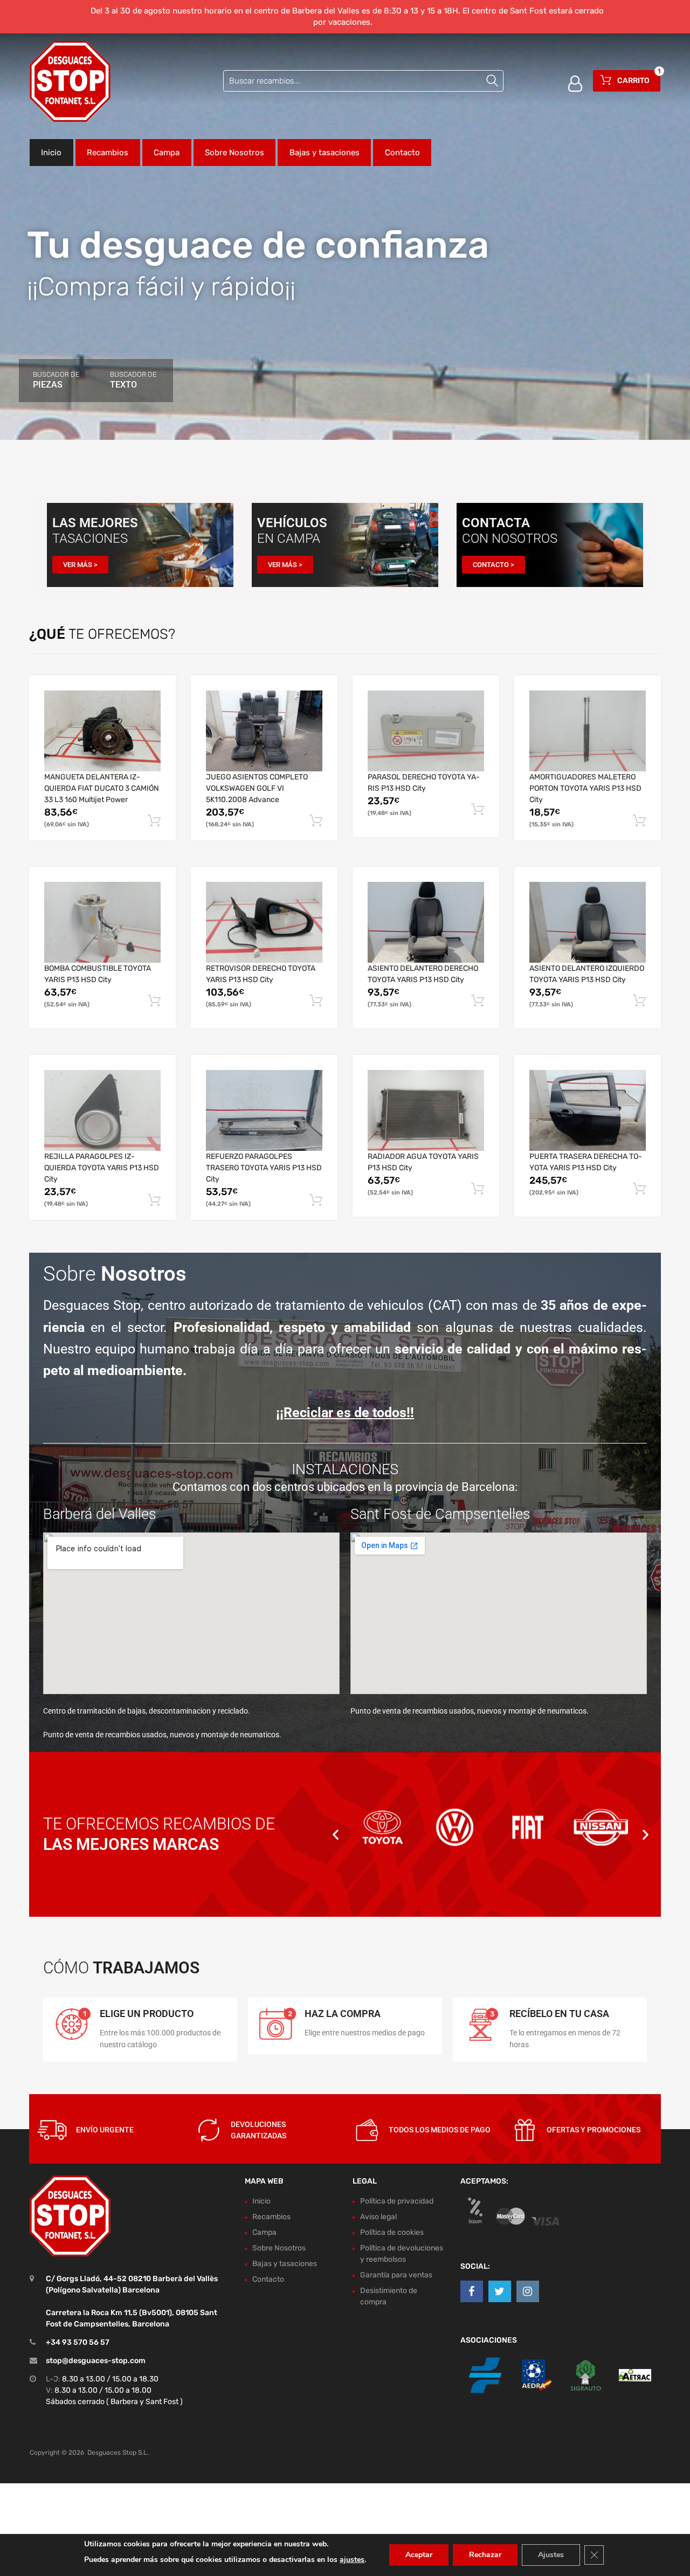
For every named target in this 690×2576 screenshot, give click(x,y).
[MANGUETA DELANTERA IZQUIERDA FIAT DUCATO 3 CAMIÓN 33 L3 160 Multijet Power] (102, 731)
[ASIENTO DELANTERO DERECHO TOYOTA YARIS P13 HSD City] (426, 923)
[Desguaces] (70, 81)
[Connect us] (472, 2291)
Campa (167, 153)
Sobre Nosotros (234, 153)
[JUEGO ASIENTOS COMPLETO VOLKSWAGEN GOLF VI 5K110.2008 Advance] (264, 731)
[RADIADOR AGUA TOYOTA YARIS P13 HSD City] (426, 1111)
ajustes (352, 2560)
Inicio (51, 153)
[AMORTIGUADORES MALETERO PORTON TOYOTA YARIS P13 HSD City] (588, 731)
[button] (336, 1834)
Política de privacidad (397, 2201)
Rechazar (485, 2555)
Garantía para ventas (396, 2275)
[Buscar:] (363, 81)
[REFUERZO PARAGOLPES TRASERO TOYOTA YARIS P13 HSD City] (264, 1111)
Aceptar (419, 2555)
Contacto (402, 153)
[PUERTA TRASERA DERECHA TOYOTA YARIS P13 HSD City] (588, 1111)
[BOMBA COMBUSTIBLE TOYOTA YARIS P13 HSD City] (102, 923)
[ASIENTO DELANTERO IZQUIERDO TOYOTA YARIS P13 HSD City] (588, 923)
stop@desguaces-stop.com (96, 2361)
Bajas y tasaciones (325, 153)
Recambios (108, 153)
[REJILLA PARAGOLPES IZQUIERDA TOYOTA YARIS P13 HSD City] (102, 1111)
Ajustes (551, 2555)
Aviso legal (378, 2217)
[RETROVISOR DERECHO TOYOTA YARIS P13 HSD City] (264, 923)
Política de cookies (392, 2232)
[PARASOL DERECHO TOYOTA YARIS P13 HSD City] (426, 731)
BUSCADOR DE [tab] (56, 380)
